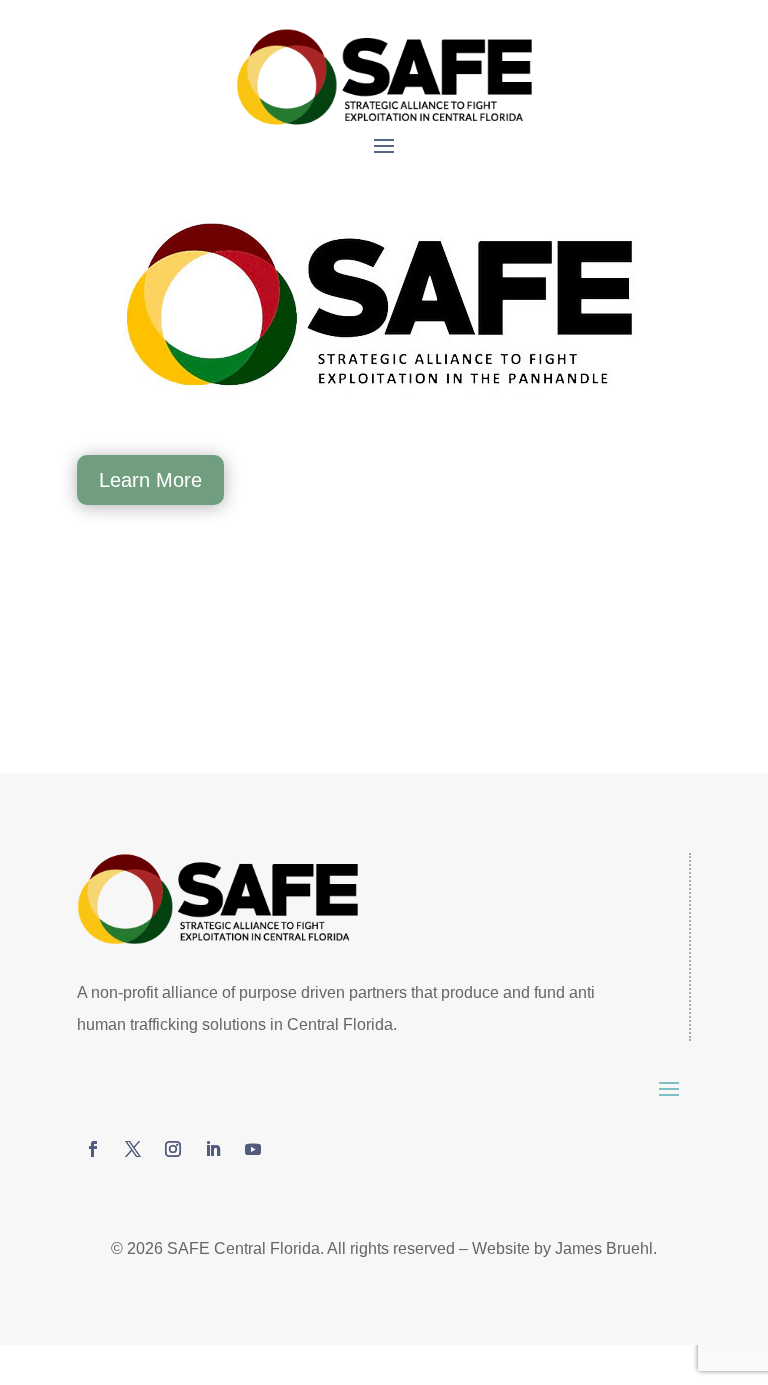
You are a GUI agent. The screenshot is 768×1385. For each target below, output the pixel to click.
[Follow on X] (133, 1149)
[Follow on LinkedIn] (213, 1149)
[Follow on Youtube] (253, 1149)
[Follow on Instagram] (173, 1149)
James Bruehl (604, 1248)
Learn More (150, 480)
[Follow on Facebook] (93, 1149)
